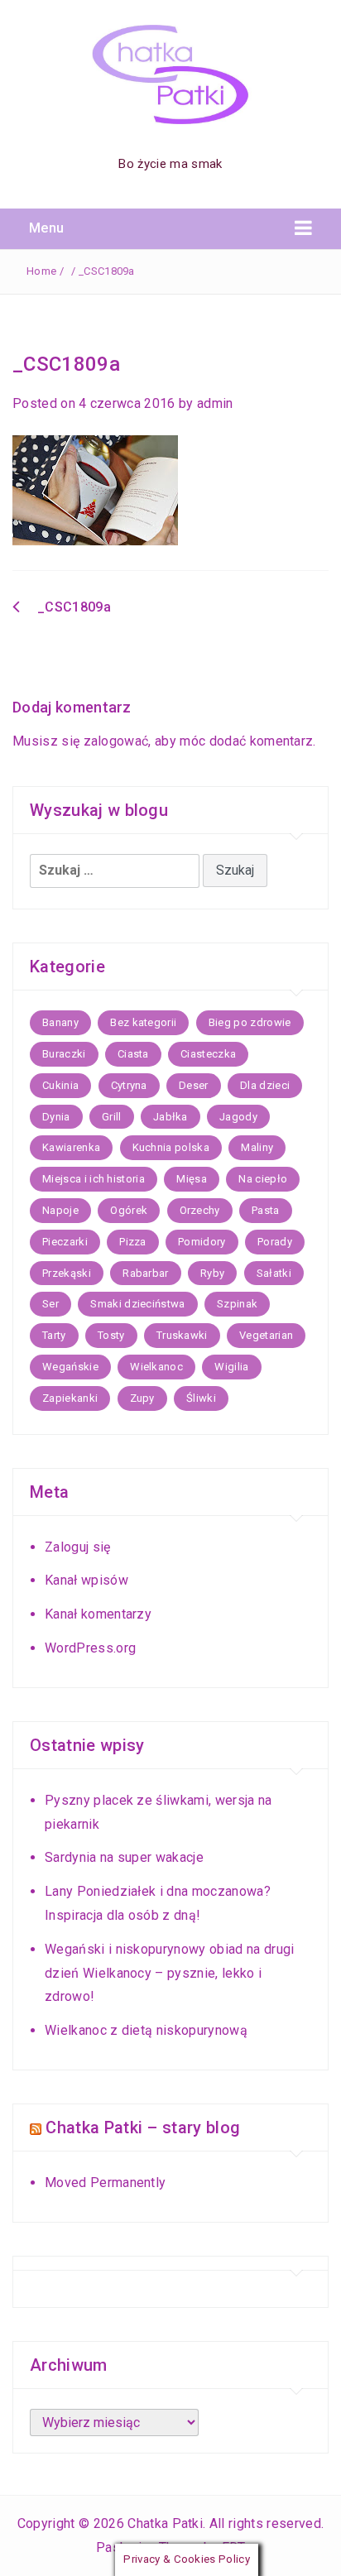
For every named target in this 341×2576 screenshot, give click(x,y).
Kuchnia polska (171, 1147)
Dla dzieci (265, 1085)
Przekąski (67, 1273)
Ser (50, 1304)
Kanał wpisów (86, 1580)
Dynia (56, 1117)
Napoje (60, 1210)
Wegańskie (70, 1367)
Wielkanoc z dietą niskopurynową (146, 2030)
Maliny (257, 1147)
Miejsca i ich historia (94, 1179)
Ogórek (129, 1210)
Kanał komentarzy (98, 1614)
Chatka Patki (165, 2523)
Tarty (54, 1335)
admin (215, 403)
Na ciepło (263, 1179)
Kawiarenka (71, 1147)
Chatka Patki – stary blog (143, 2127)
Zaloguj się (78, 1547)
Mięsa (192, 1179)
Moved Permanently (105, 2183)
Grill (112, 1117)
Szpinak (237, 1304)
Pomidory (202, 1242)
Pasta (266, 1210)
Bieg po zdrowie (250, 1022)
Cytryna (129, 1085)
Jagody (238, 1117)
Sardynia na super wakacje (124, 1857)
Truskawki (182, 1335)
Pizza (133, 1242)
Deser (194, 1085)
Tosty (111, 1335)
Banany (60, 1022)
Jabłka (170, 1117)
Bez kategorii (143, 1022)
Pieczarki (65, 1242)
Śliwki (201, 1398)
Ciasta (133, 1054)
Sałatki (274, 1273)
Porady (275, 1242)
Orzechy (200, 1210)
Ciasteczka (208, 1054)
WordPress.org (90, 1648)
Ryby (212, 1273)
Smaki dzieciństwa (137, 1304)
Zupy (142, 1398)
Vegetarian (266, 1335)
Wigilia (231, 1367)
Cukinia (60, 1085)
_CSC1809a (74, 607)
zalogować (116, 741)
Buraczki (64, 1054)
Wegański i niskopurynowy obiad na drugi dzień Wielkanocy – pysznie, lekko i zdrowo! (169, 1973)
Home (41, 271)
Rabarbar (146, 1273)
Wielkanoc (156, 1367)
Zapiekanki (70, 1398)
